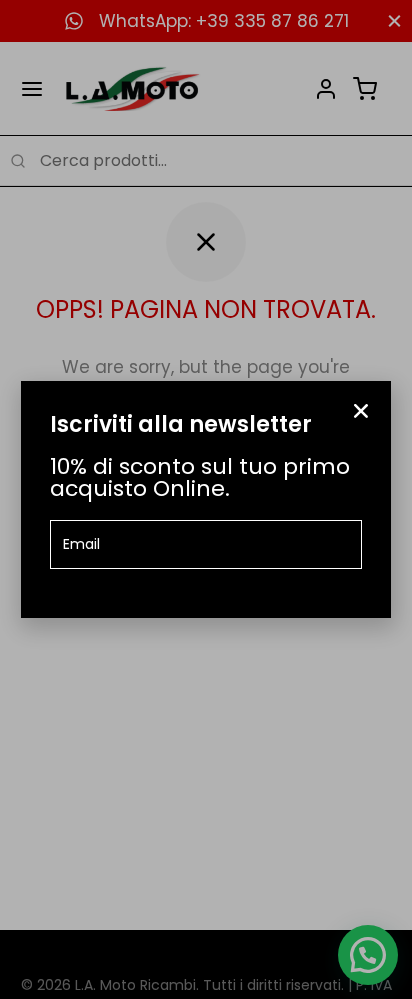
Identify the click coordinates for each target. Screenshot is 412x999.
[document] (206, 499)
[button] (361, 411)
